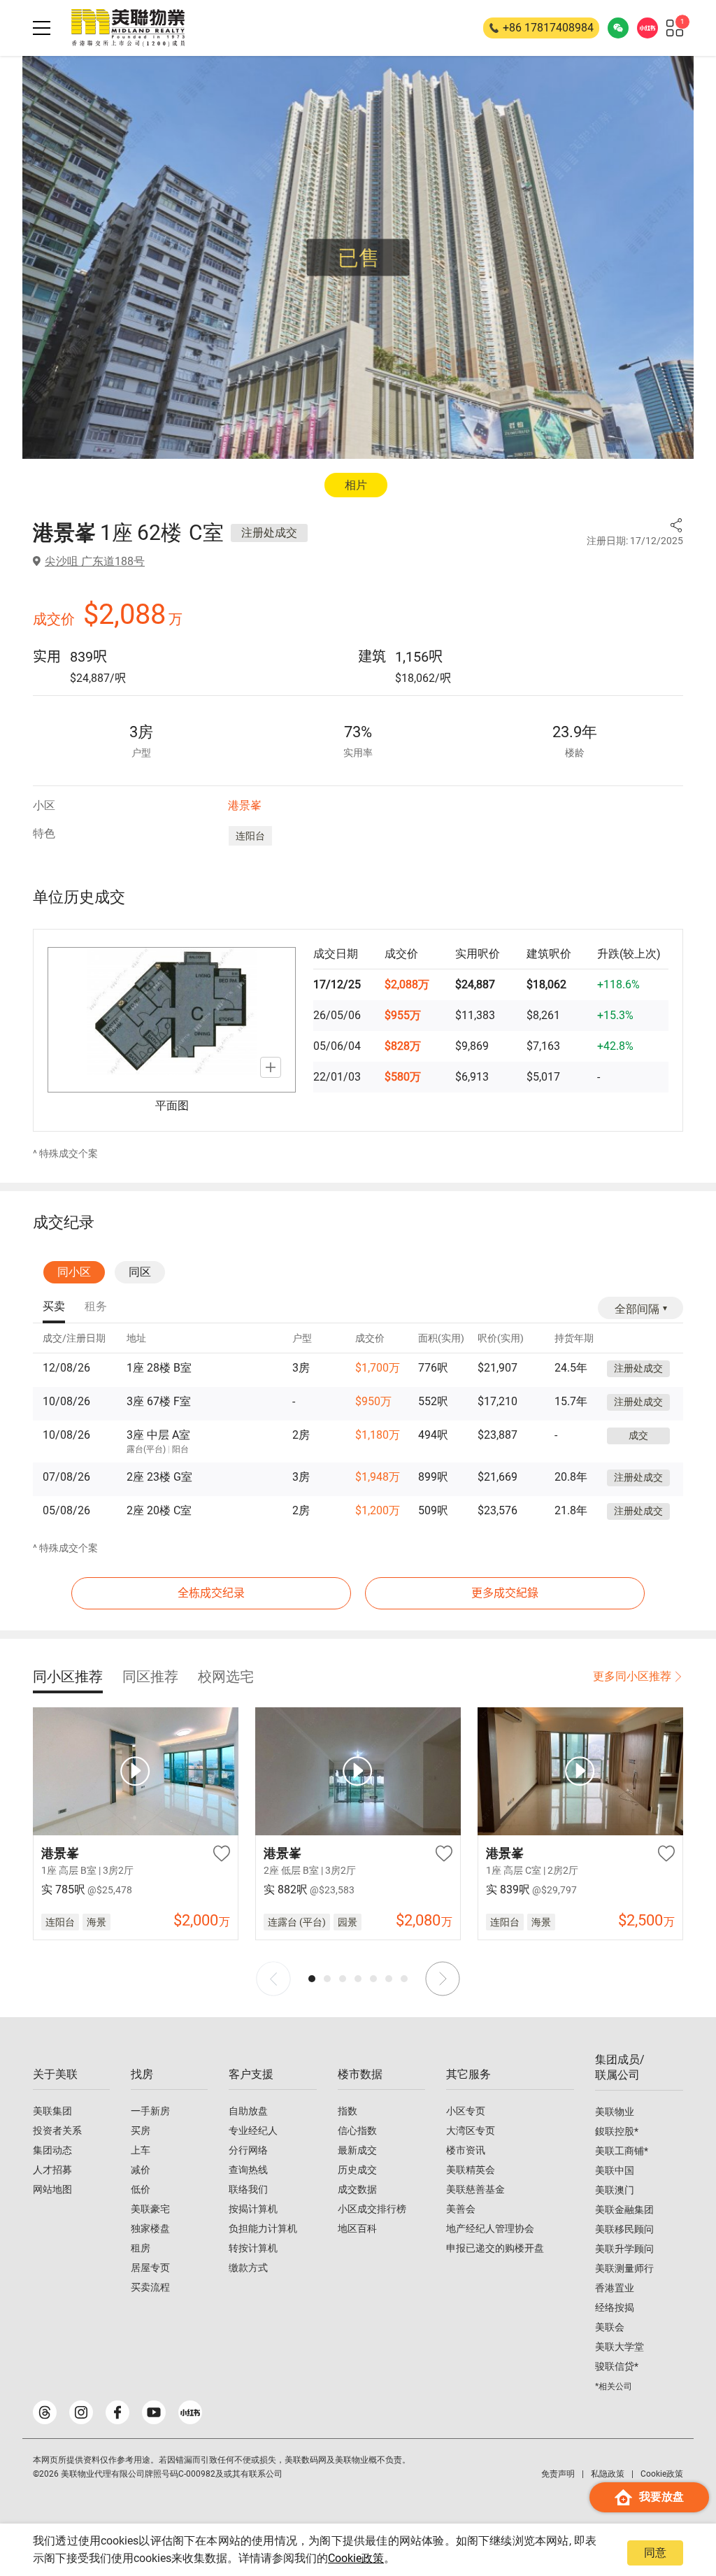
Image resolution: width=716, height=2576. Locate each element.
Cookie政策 (356, 2558)
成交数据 (357, 2189)
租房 (141, 2248)
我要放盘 (661, 2497)
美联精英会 (471, 2170)
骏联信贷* (617, 2366)
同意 (655, 2553)
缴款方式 (248, 2268)
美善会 (461, 2209)
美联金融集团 (624, 2209)
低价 (141, 2189)
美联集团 (52, 2111)
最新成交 (357, 2150)
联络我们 (248, 2189)
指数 (348, 2111)
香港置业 (615, 2288)
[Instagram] (81, 2412)
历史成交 (357, 2170)
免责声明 (558, 2474)
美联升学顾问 (624, 2249)
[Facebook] (117, 2412)
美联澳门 (615, 2190)
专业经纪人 (253, 2130)
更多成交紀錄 (505, 1593)
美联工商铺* (622, 2151)
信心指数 (357, 2130)
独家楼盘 (150, 2228)
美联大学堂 (620, 2347)
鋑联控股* (617, 2131)
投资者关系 (57, 2130)
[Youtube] (154, 2412)
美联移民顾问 (624, 2229)
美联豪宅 (150, 2209)
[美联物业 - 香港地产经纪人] (128, 28)
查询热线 (248, 2170)
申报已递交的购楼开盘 (495, 2248)
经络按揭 (615, 2307)
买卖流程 (150, 2287)
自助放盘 (248, 2111)
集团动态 (52, 2150)
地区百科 (357, 2228)
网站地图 (52, 2189)
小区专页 (466, 2111)
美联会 (610, 2327)
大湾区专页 (471, 2130)
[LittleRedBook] (190, 2412)
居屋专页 (150, 2268)
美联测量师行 (624, 2268)
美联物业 (615, 2112)
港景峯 (245, 805)
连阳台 (250, 836)
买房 (141, 2130)
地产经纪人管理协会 (490, 2228)
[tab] (54, 1307)
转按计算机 (253, 2248)
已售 (359, 258)
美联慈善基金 (475, 2189)
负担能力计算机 (263, 2228)
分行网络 (248, 2150)
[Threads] (45, 2412)
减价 (141, 2170)
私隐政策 (608, 2474)
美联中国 (615, 2170)
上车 (141, 2150)
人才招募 (52, 2170)
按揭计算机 (253, 2209)
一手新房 (150, 2111)
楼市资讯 (466, 2150)
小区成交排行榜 (372, 2209)
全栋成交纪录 (211, 1593)
